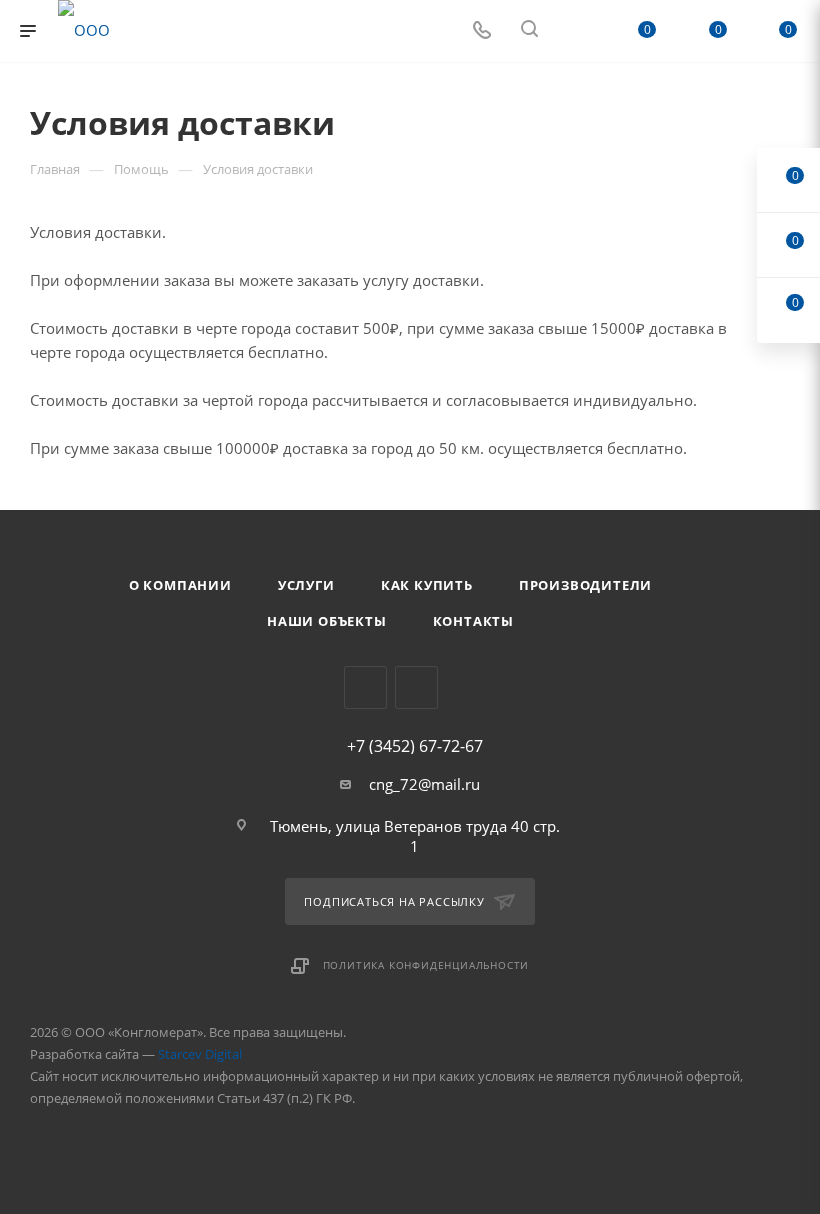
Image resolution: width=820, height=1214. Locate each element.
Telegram (416, 687)
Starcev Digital (200, 1054)
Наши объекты (327, 621)
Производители (585, 585)
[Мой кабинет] (577, 31)
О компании (180, 585)
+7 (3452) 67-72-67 (415, 746)
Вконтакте (365, 687)
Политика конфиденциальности (426, 965)
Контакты (473, 621)
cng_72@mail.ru (424, 784)
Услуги (306, 585)
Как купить (427, 585)
